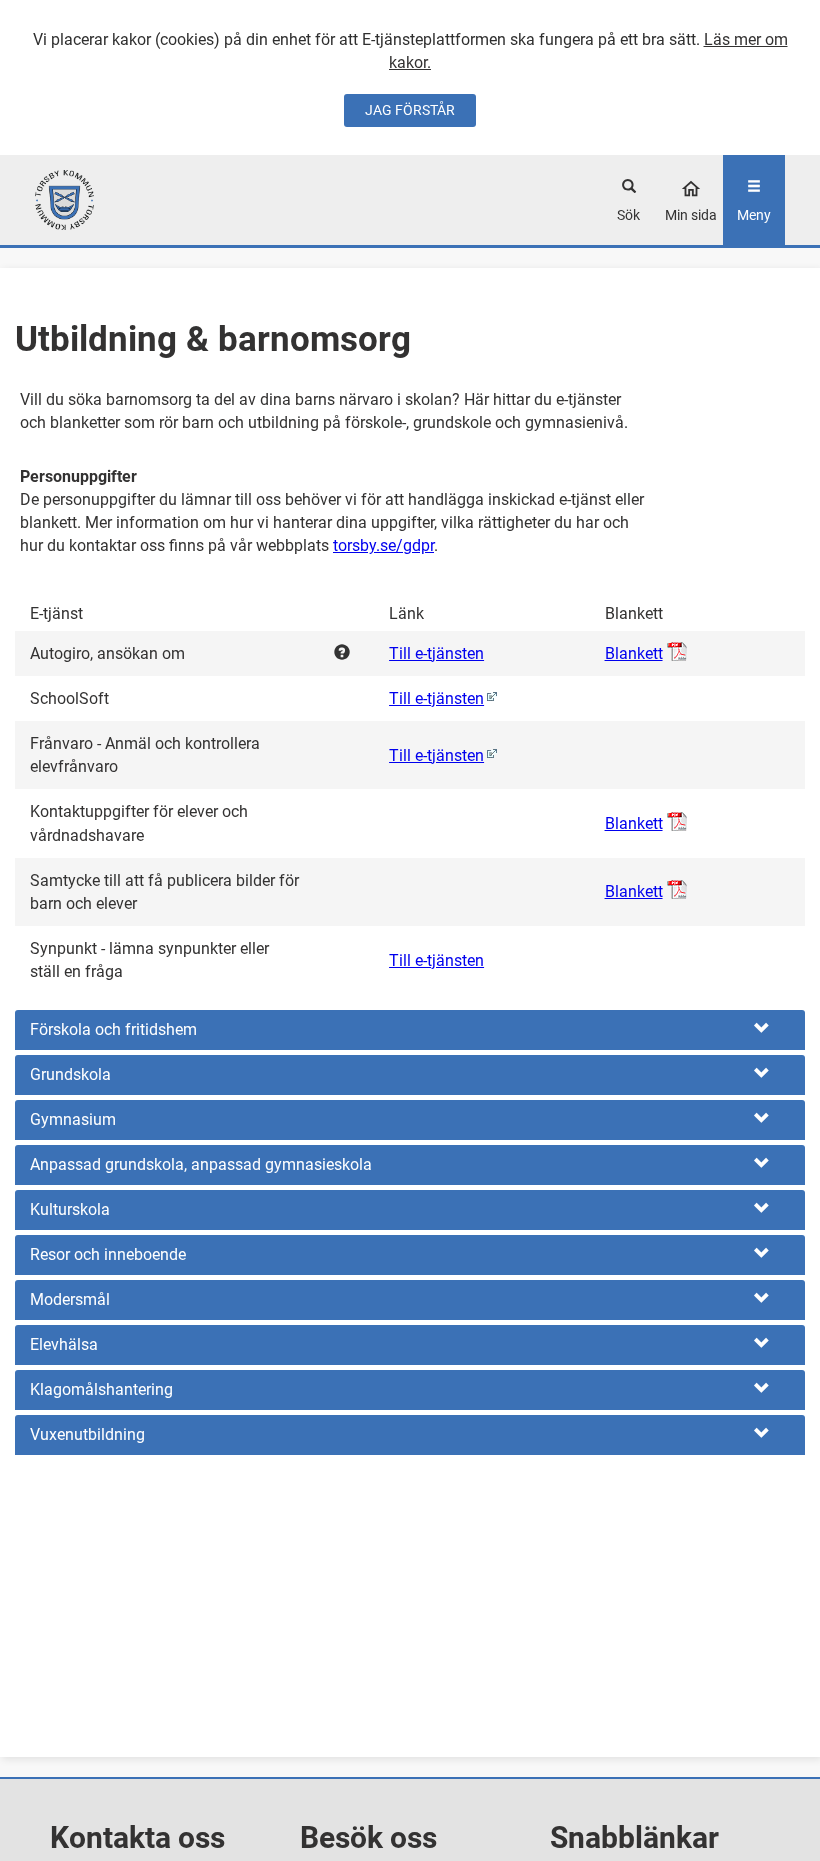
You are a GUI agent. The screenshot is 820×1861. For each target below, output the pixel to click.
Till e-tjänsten (436, 653)
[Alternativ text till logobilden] (129, 200)
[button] (410, 1030)
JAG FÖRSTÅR (410, 110)
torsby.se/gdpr (383, 545)
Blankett (634, 653)
